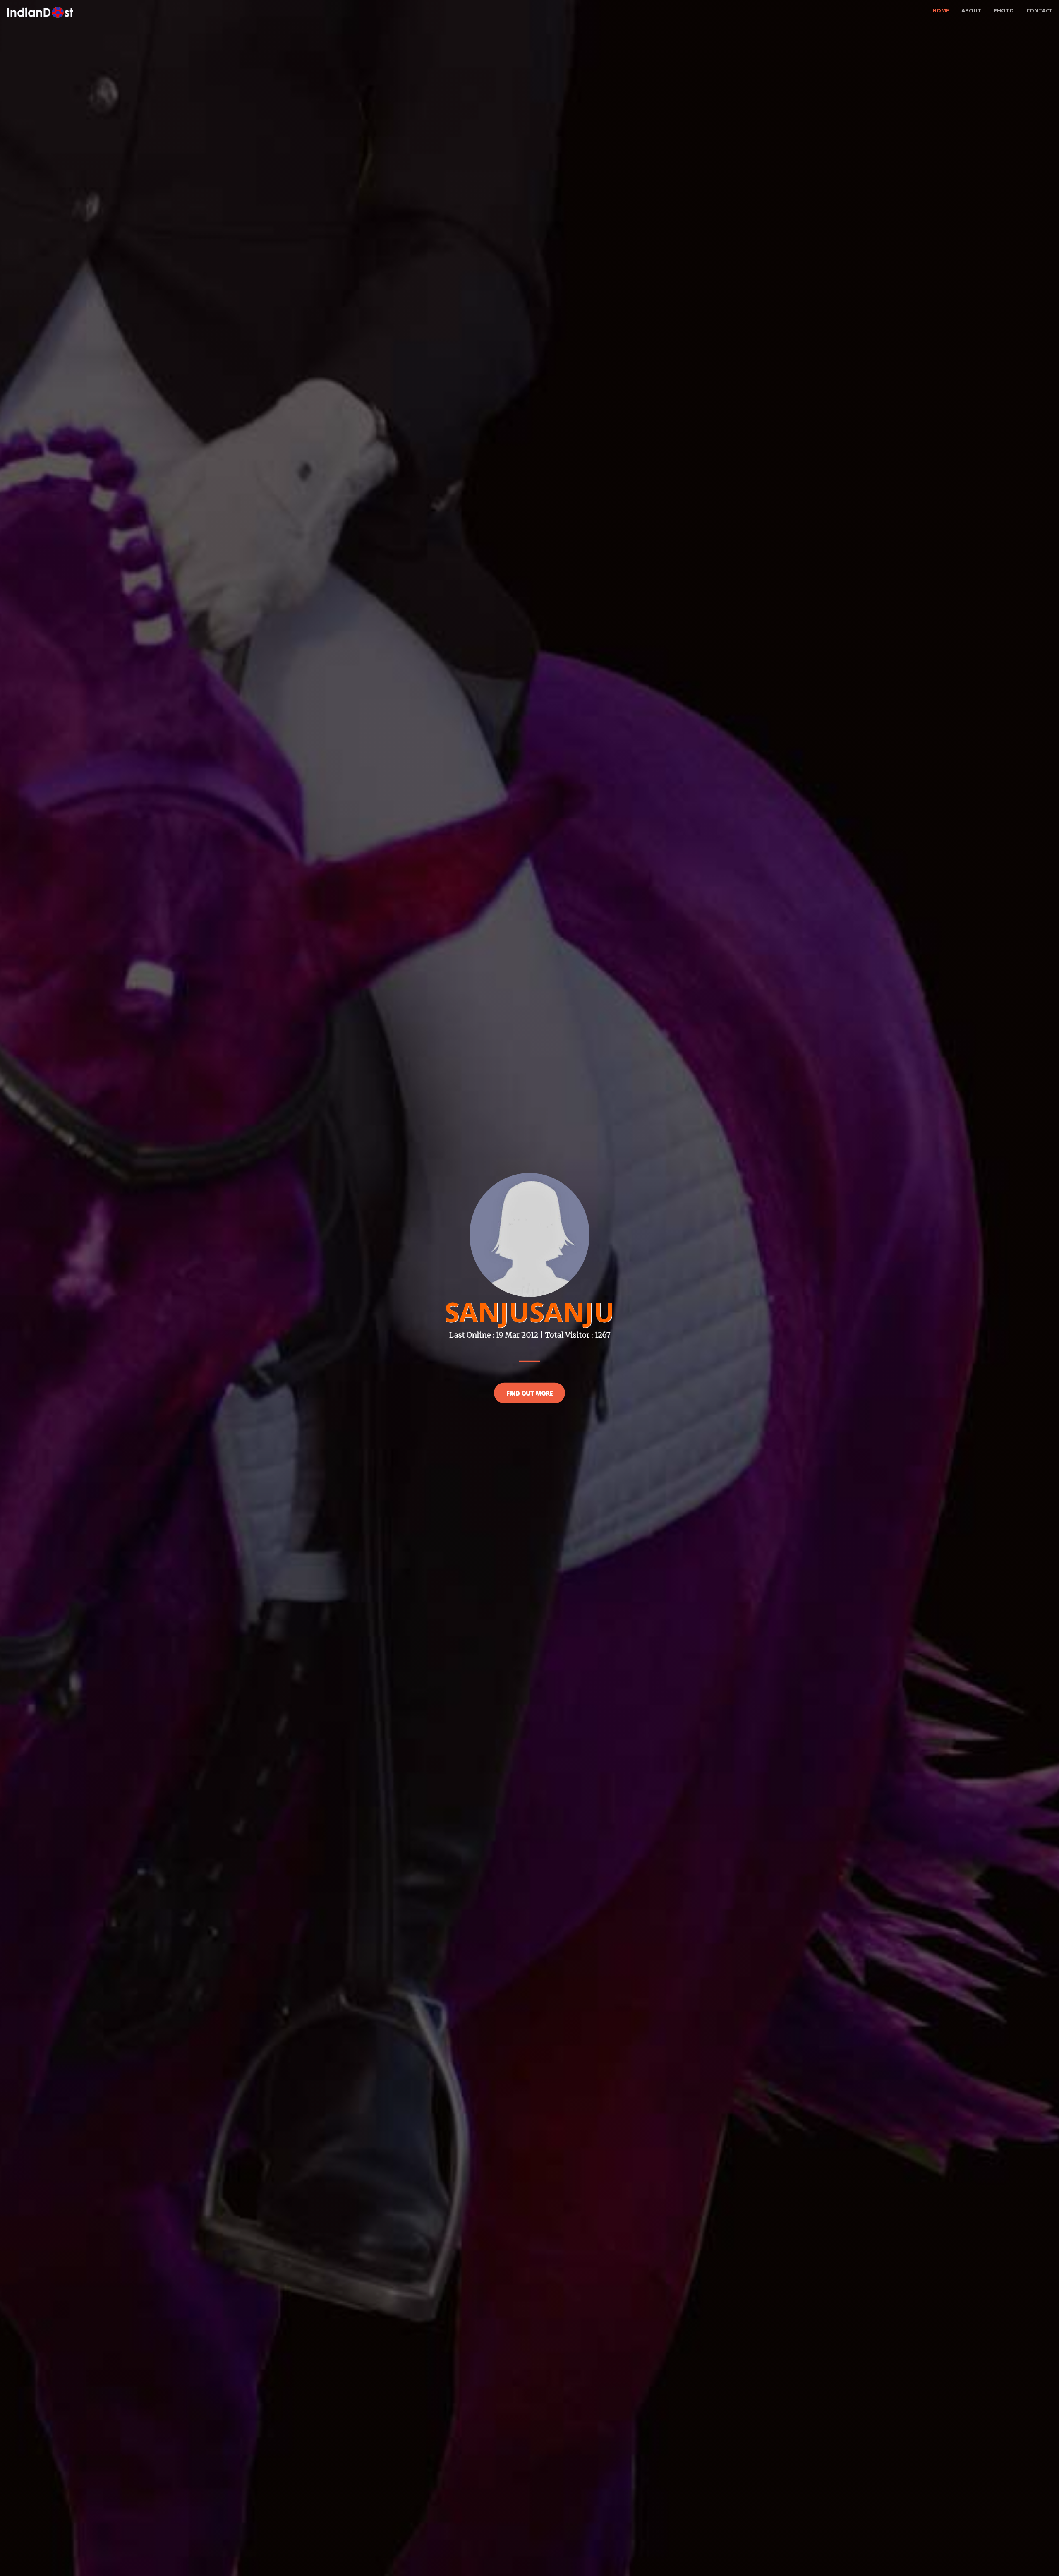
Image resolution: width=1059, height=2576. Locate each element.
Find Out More (529, 1392)
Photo (1004, 10)
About (971, 10)
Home (941, 10)
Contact (1040, 10)
